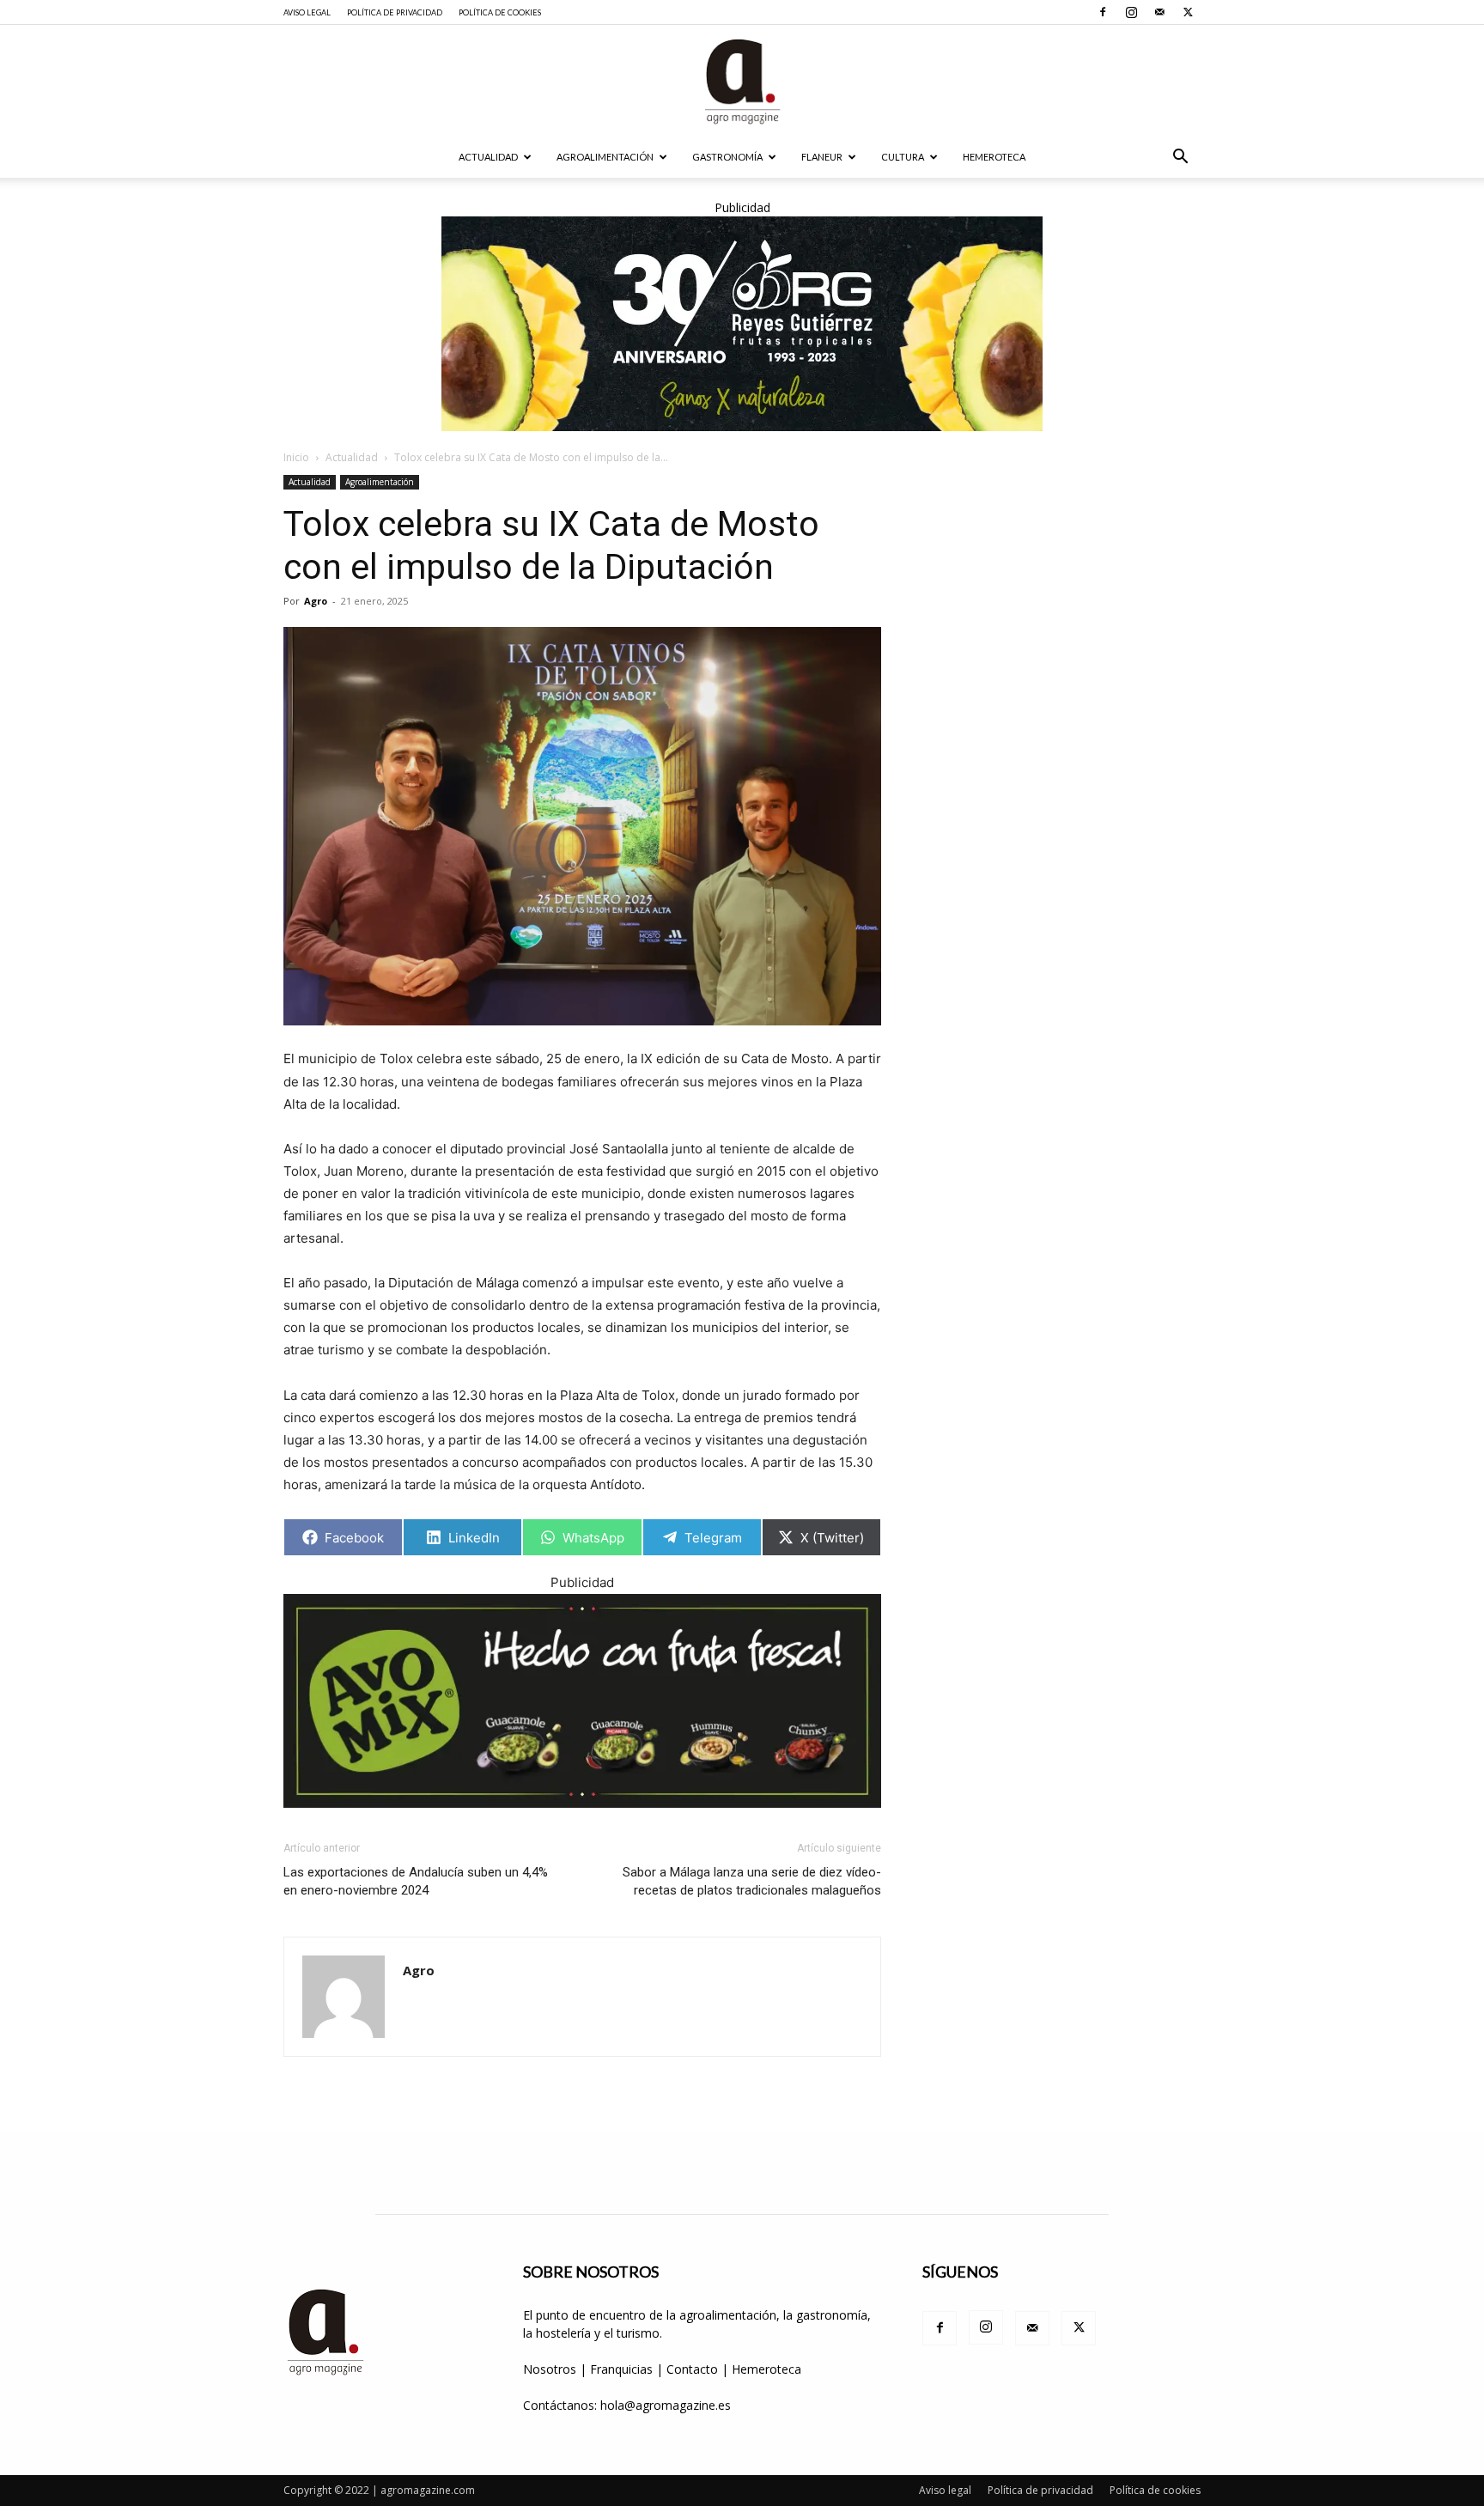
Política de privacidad (395, 12)
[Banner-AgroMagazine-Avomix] (582, 1701)
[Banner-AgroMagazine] (742, 324)
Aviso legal (307, 12)
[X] (1188, 12)
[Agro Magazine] (742, 82)
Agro (316, 601)
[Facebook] (1103, 12)
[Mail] (1159, 12)
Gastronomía (727, 157)
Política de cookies (500, 12)
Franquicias (621, 2369)
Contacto (694, 2369)
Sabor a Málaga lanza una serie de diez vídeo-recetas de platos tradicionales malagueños (752, 1881)
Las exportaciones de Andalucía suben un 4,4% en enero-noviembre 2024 (416, 1881)
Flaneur (822, 157)
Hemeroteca (994, 157)
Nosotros (550, 2369)
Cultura (903, 157)
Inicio (296, 457)
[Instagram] (1131, 12)
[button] (1180, 158)
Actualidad (488, 157)
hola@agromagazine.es (666, 2405)
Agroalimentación (605, 157)
